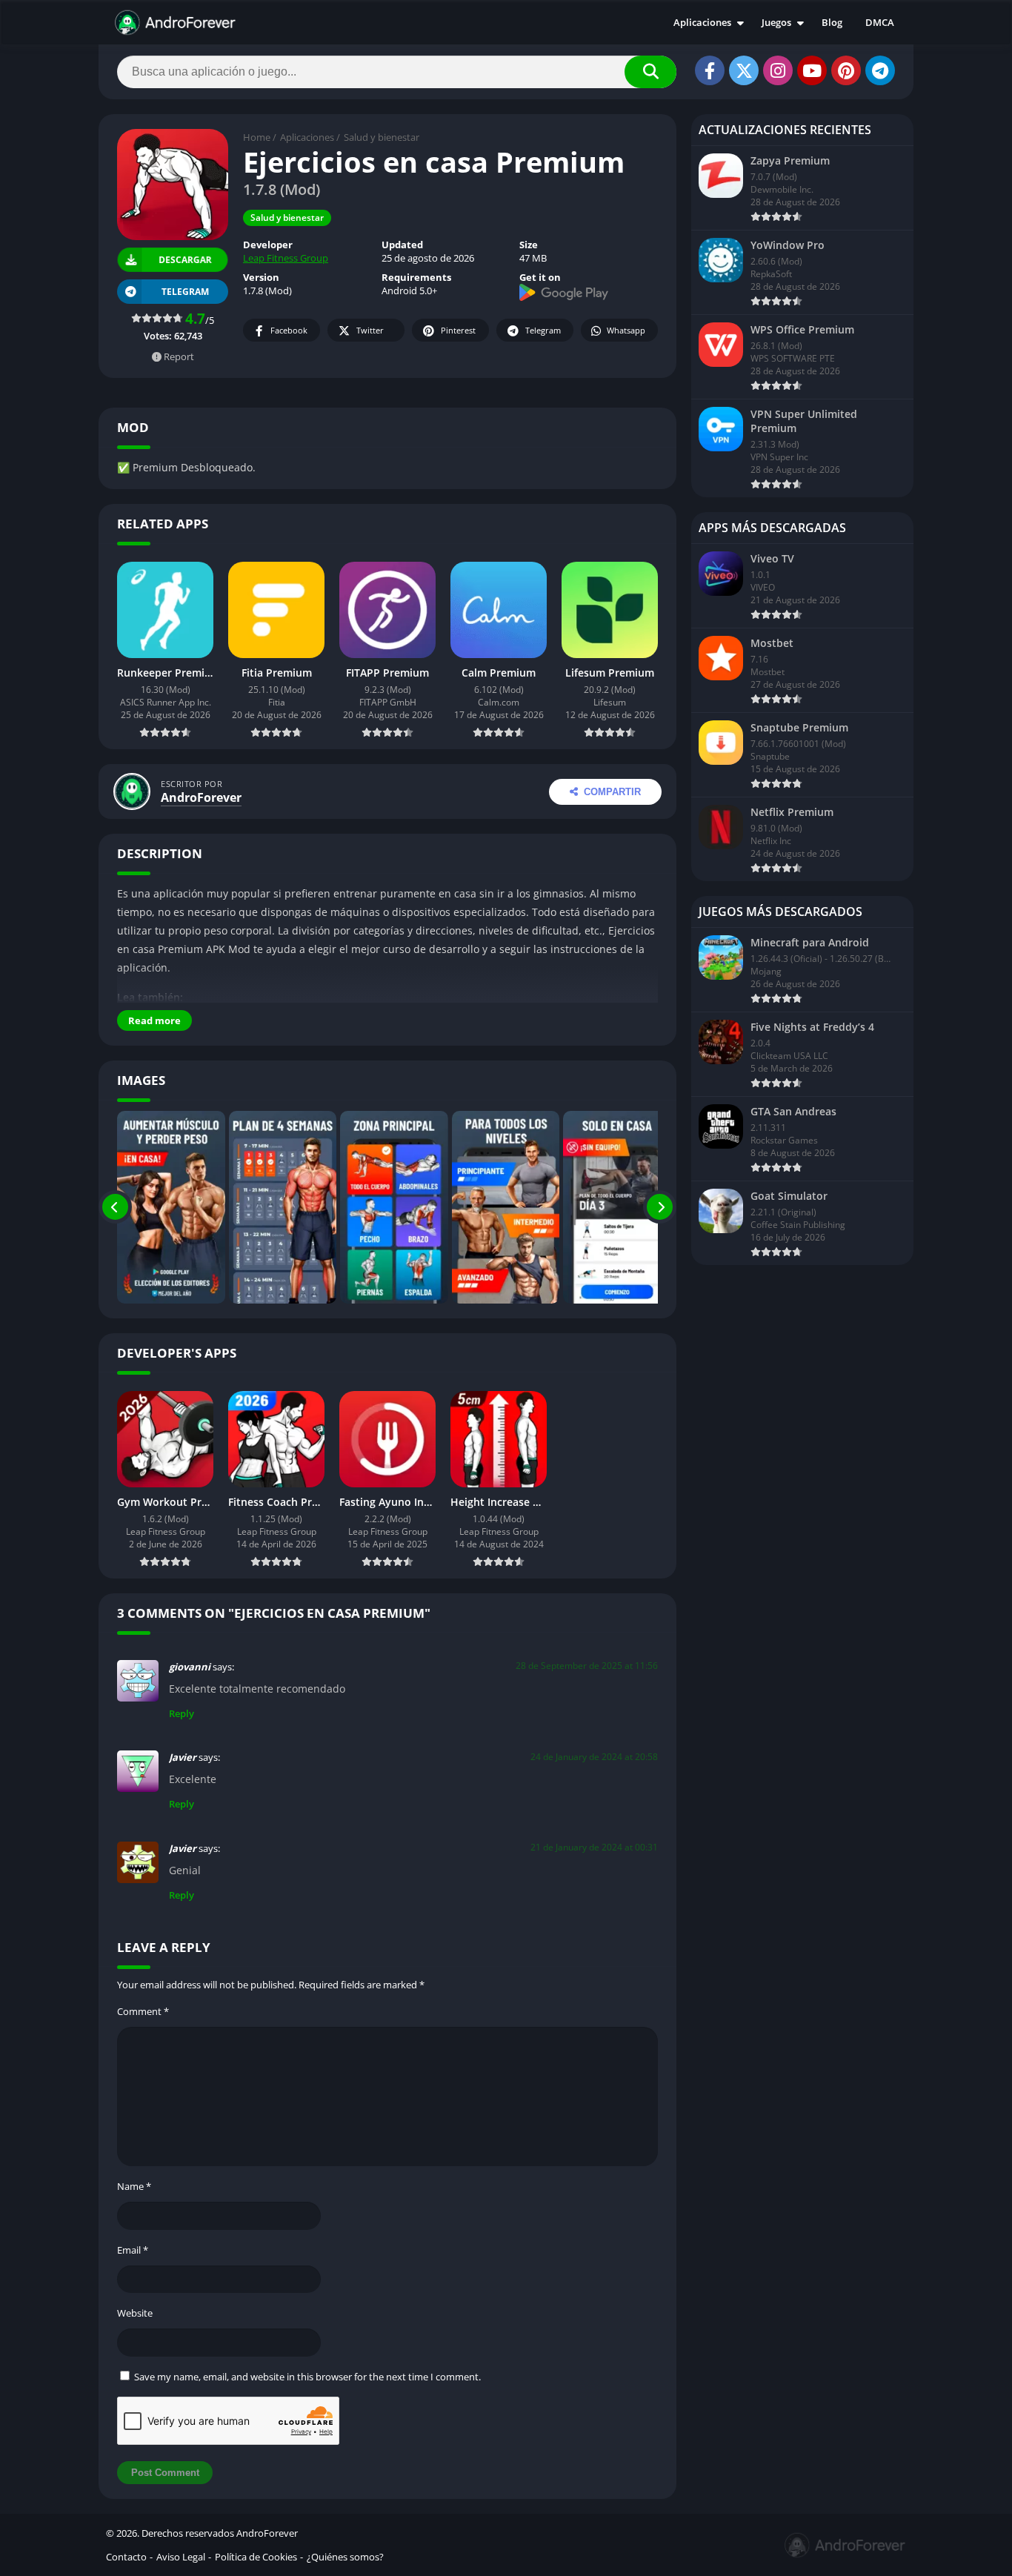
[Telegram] (880, 70)
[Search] (650, 72)
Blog (832, 22)
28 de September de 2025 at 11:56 (587, 1666)
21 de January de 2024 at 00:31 (594, 1847)
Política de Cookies (256, 2557)
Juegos (776, 22)
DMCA (880, 22)
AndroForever (201, 797)
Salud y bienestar (382, 137)
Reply (182, 1713)
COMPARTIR (612, 792)
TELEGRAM (185, 292)
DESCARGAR (184, 260)
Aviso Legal (181, 2557)
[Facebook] (710, 70)
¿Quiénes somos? (345, 2557)
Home (257, 137)
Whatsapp (626, 330)
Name (134, 2186)
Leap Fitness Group (286, 258)
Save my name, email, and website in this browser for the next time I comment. (307, 2377)
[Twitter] (744, 70)
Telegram (543, 330)
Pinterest (458, 330)
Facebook (289, 330)
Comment (143, 2011)
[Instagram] (778, 70)
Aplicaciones (702, 22)
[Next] (660, 1207)
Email (133, 2250)
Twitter (370, 330)
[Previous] (115, 1207)
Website (135, 2313)
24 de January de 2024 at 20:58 (594, 1757)
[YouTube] (812, 70)
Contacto (126, 2557)
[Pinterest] (846, 70)
